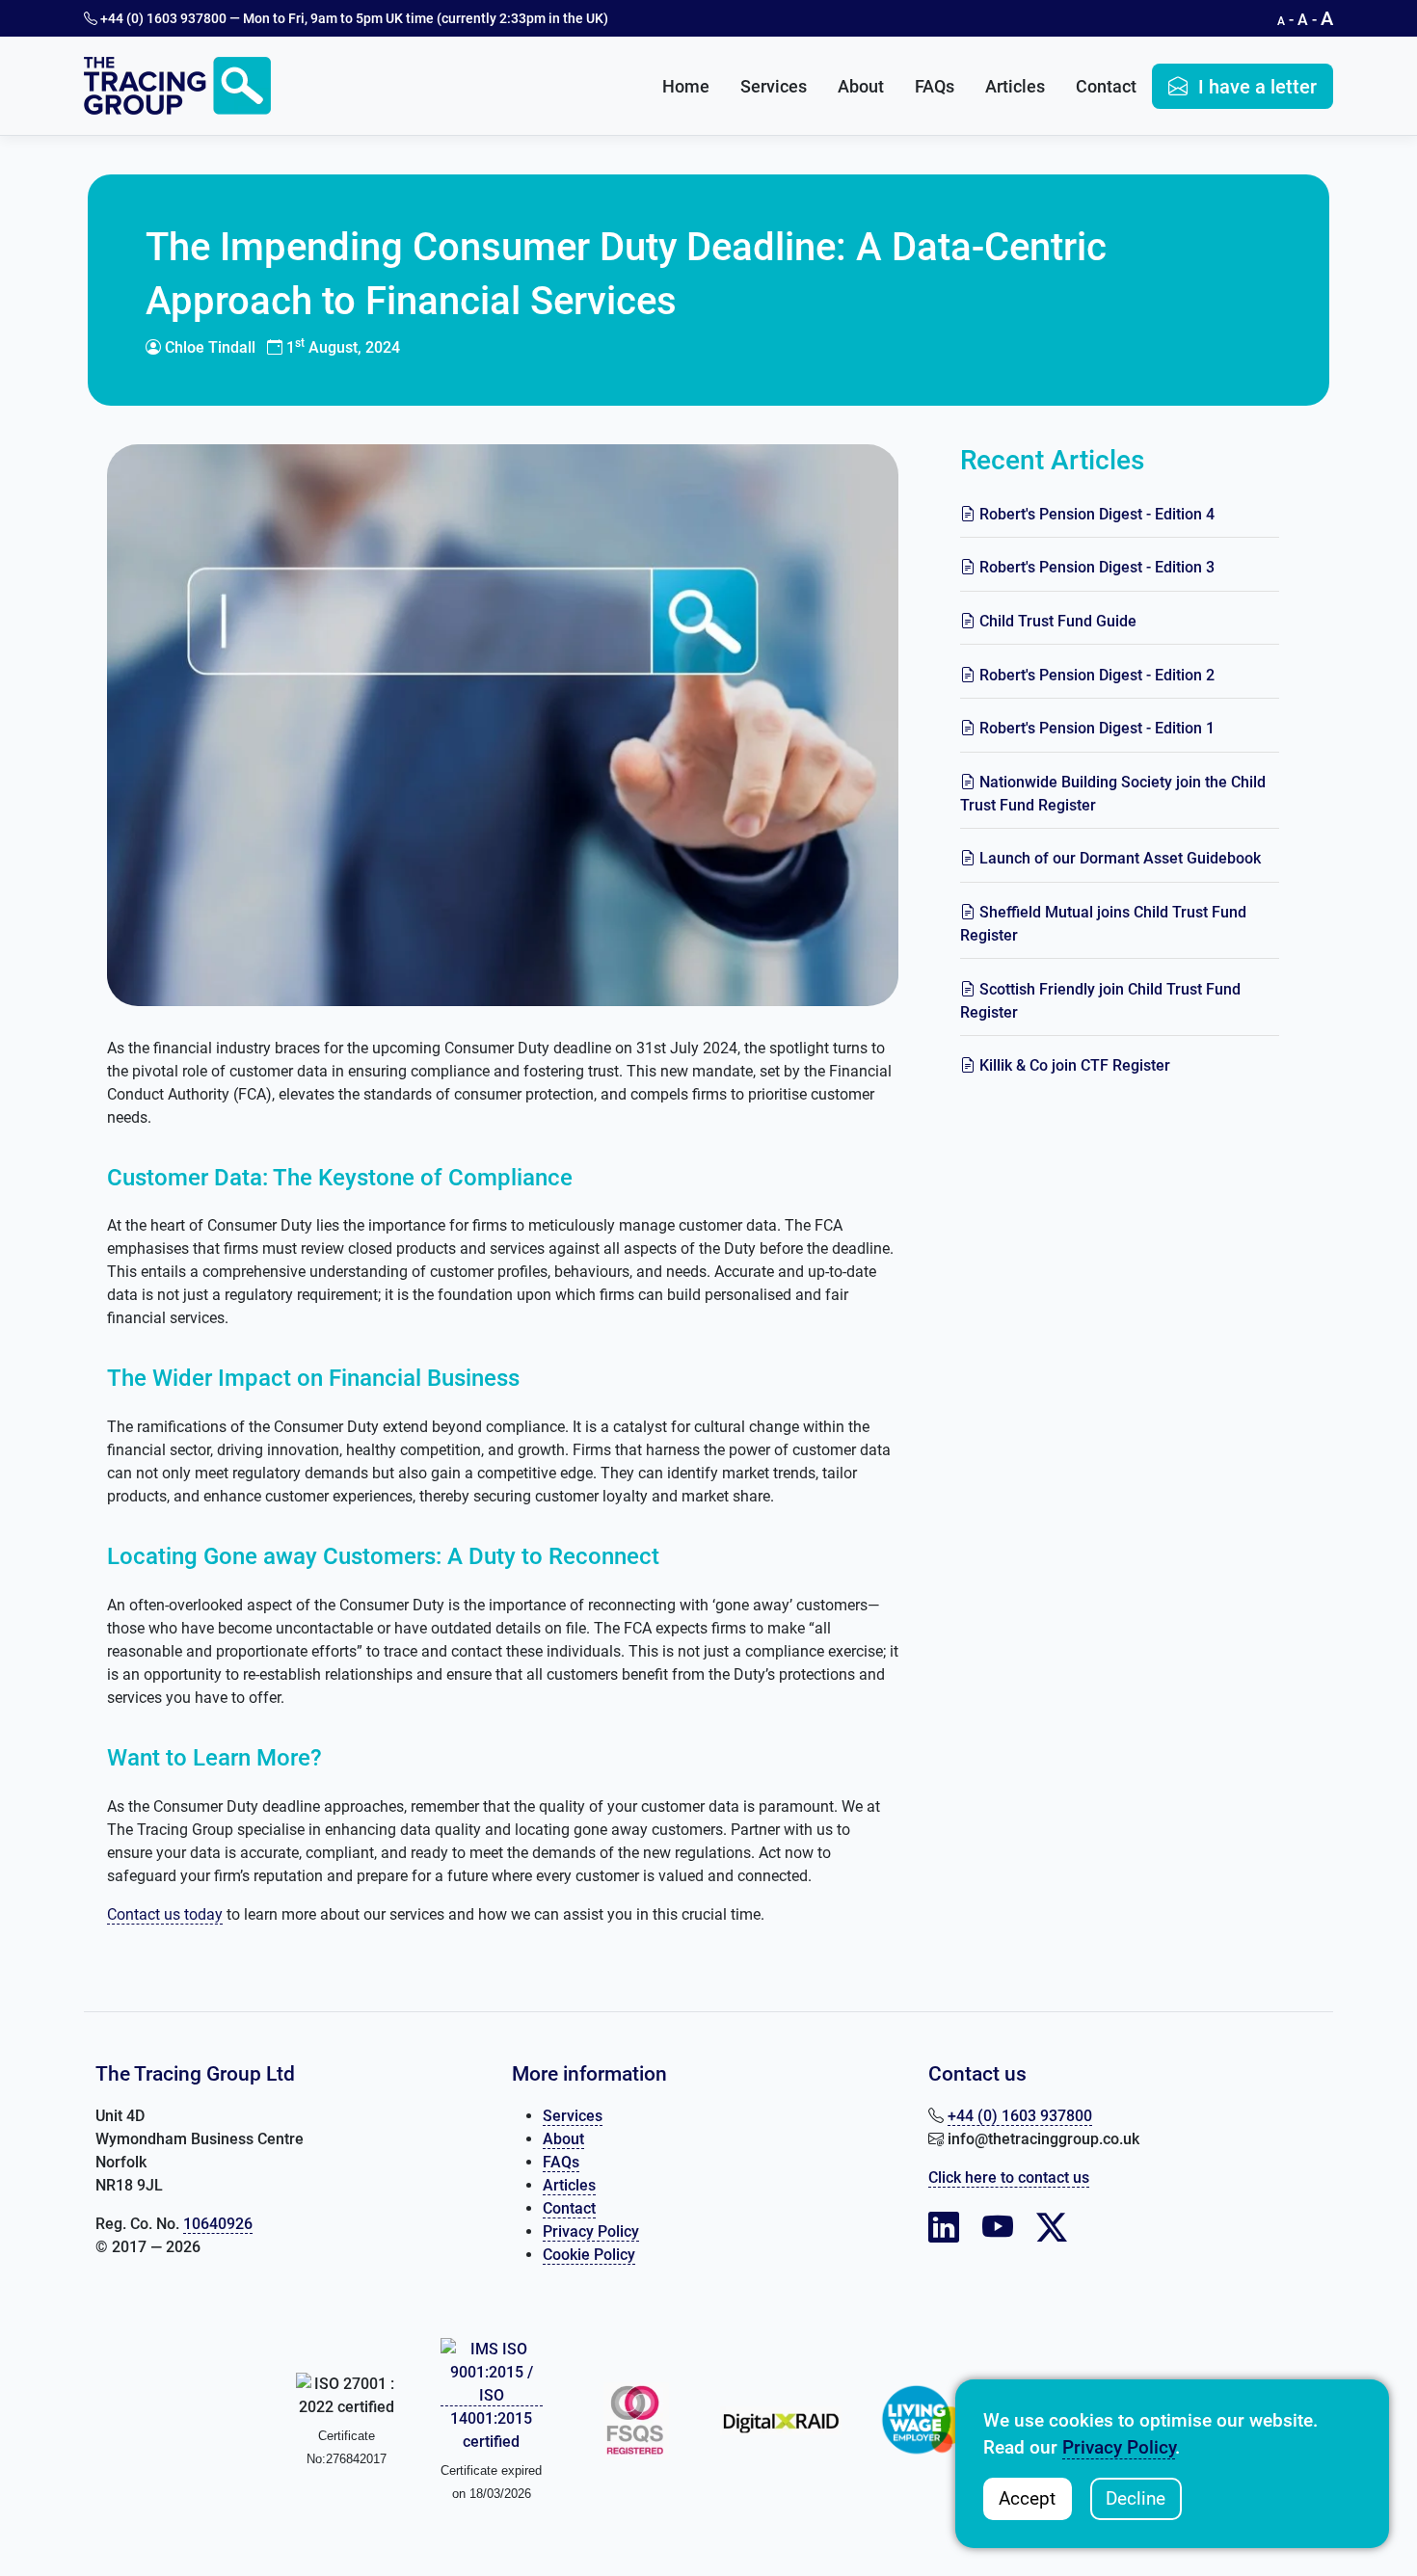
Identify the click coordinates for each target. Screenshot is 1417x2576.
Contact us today (165, 1914)
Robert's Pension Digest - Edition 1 (1095, 728)
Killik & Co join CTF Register (1073, 1065)
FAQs (935, 86)
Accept (1027, 2498)
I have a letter (1255, 87)
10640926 (218, 2224)
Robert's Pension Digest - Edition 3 (1095, 567)
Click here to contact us (1009, 2178)
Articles (1015, 86)
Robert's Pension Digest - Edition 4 (1095, 514)
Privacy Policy (591, 2231)
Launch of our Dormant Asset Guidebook (1118, 858)
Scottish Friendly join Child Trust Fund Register (1100, 1001)
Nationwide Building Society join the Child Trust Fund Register (1113, 794)
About (861, 86)
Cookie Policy (589, 2255)
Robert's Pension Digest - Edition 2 (1095, 675)
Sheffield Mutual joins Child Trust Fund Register (1103, 924)
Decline (1136, 2498)
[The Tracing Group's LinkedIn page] (944, 2228)
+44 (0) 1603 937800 (162, 18)
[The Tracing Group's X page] (1052, 2228)
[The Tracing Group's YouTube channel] (998, 2228)
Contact (1106, 86)
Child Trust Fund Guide (1056, 621)
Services (774, 86)
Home (686, 86)
